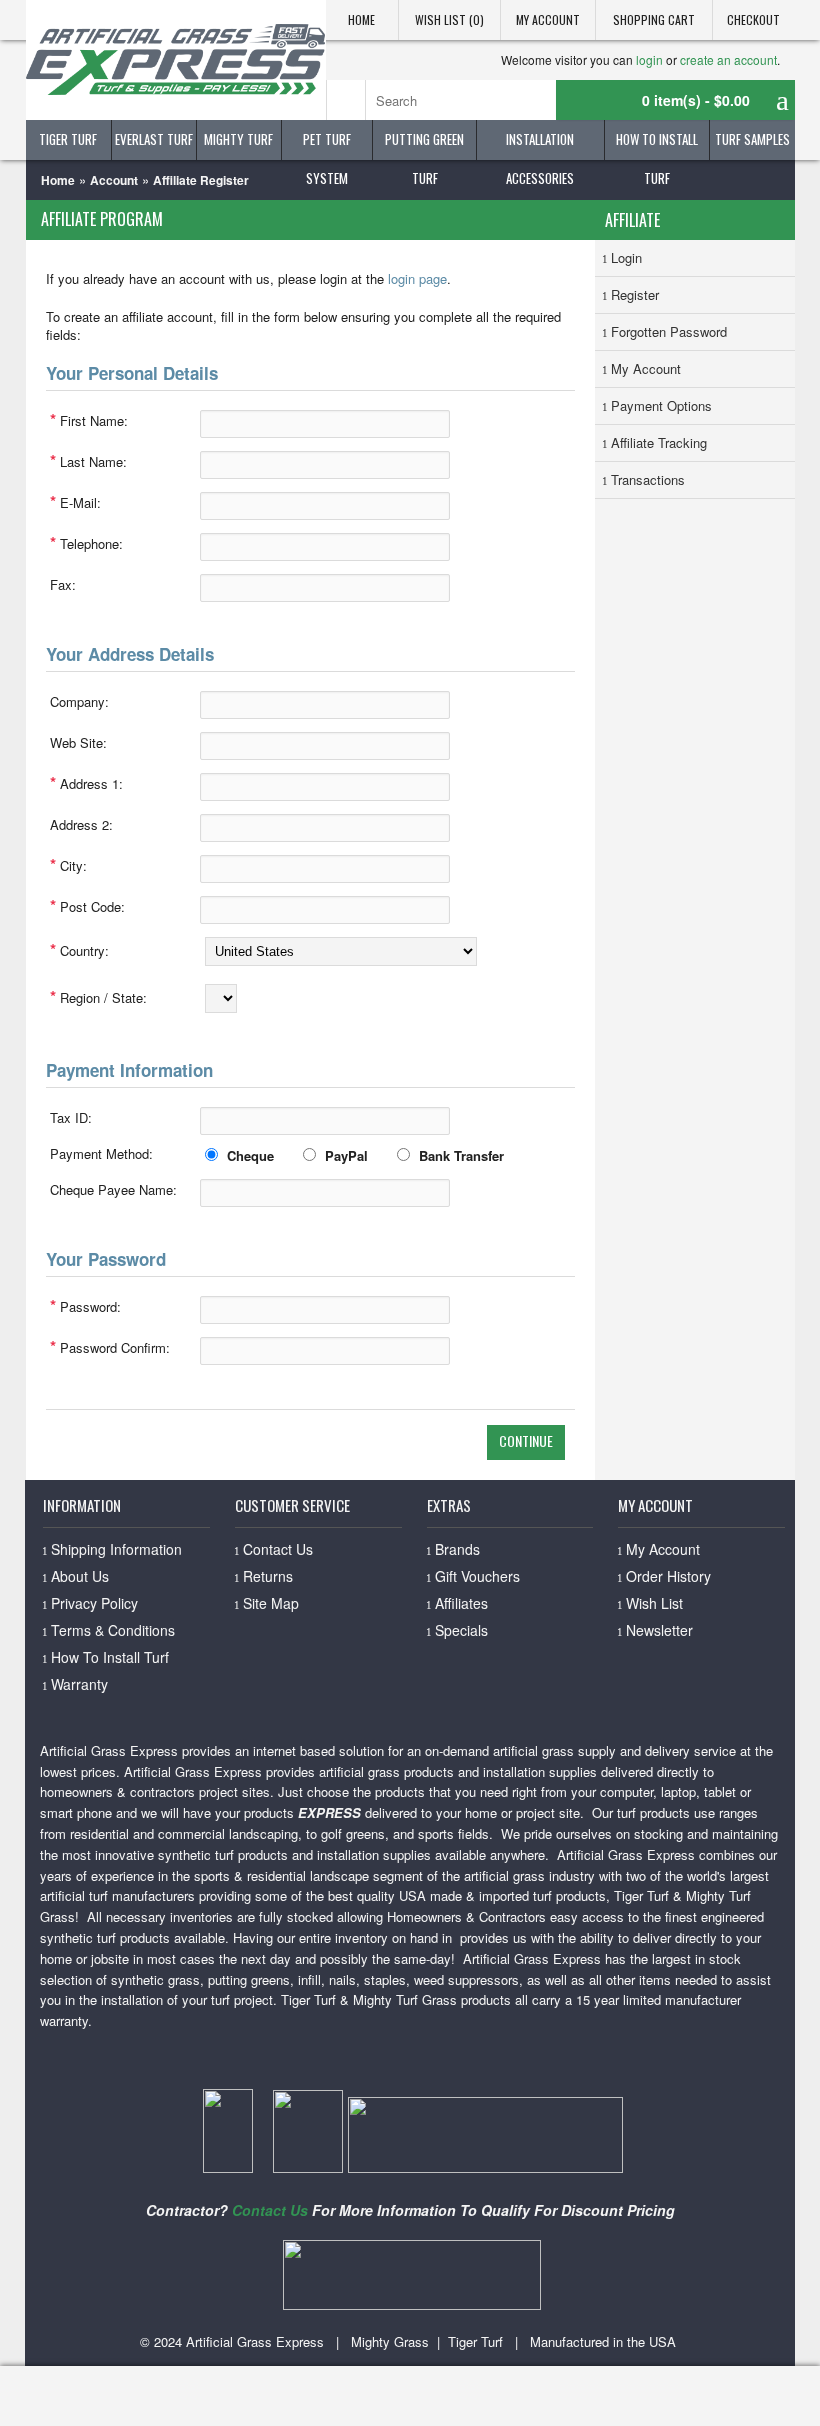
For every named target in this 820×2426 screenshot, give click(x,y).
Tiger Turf (68, 139)
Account (114, 180)
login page (417, 278)
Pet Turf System (327, 144)
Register (635, 294)
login (649, 59)
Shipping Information (116, 1549)
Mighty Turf (238, 139)
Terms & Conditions (113, 1630)
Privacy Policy (94, 1603)
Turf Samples (752, 139)
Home (361, 19)
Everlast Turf (154, 139)
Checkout (753, 19)
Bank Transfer (461, 1155)
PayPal (346, 1155)
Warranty (79, 1684)
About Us (80, 1576)
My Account (548, 19)
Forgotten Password (669, 331)
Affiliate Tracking (659, 442)
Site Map (271, 1603)
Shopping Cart (654, 19)
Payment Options (661, 405)
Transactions (648, 479)
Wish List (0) (449, 19)
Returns (268, 1576)
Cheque (250, 1155)
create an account (728, 59)
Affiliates (461, 1603)
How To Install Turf (657, 144)
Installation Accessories (540, 144)
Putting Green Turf (424, 144)
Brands (457, 1549)
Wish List (654, 1603)
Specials (461, 1630)
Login (626, 257)
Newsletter (659, 1630)
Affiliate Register (201, 180)
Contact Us (278, 1549)
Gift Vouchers (477, 1576)
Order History (668, 1576)
